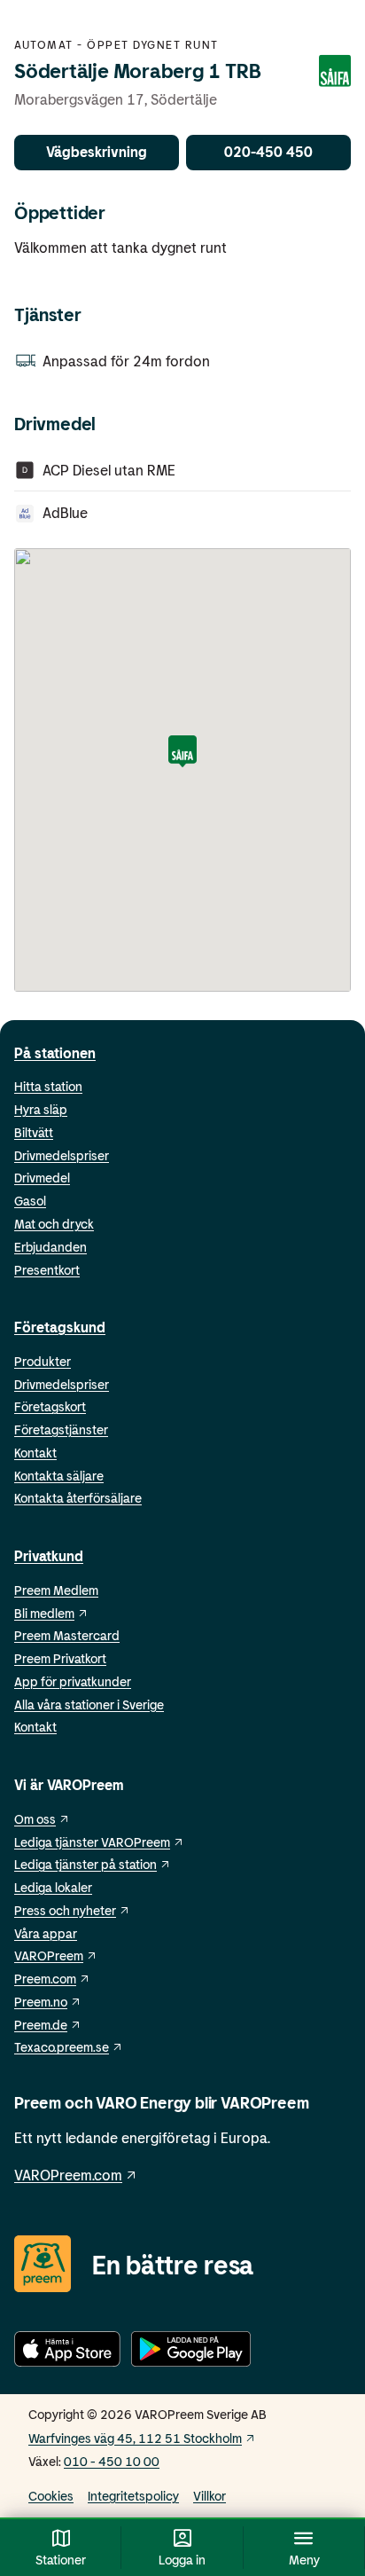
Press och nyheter (65, 1910)
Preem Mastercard (67, 1635)
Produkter (43, 1361)
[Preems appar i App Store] (67, 2352)
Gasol (30, 1201)
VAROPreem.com (68, 2175)
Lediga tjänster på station (85, 1864)
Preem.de (41, 2025)
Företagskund (60, 1327)
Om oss (35, 1819)
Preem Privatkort (60, 1658)
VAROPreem (49, 1956)
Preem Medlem (56, 1590)
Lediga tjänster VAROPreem (92, 1842)
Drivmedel (42, 1178)
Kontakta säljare (59, 1476)
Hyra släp (41, 1109)
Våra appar (46, 1933)
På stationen (55, 1052)
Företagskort (50, 1406)
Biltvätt (34, 1132)
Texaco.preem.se (62, 2047)
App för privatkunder (73, 1681)
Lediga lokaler (53, 1887)
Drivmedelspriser (62, 1155)
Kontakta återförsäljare (78, 1498)
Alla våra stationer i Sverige (89, 1704)
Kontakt (35, 1453)
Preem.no (41, 2002)
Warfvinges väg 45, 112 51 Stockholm (135, 2438)
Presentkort (47, 1270)
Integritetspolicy (133, 2496)
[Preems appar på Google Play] (191, 2352)
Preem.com (45, 1979)
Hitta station (48, 1086)
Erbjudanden (50, 1247)
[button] (182, 753)
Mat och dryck (54, 1224)
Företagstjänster (61, 1429)
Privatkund (49, 1555)
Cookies (51, 2496)
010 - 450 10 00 (112, 2461)
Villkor (210, 2496)
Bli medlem (44, 1613)
